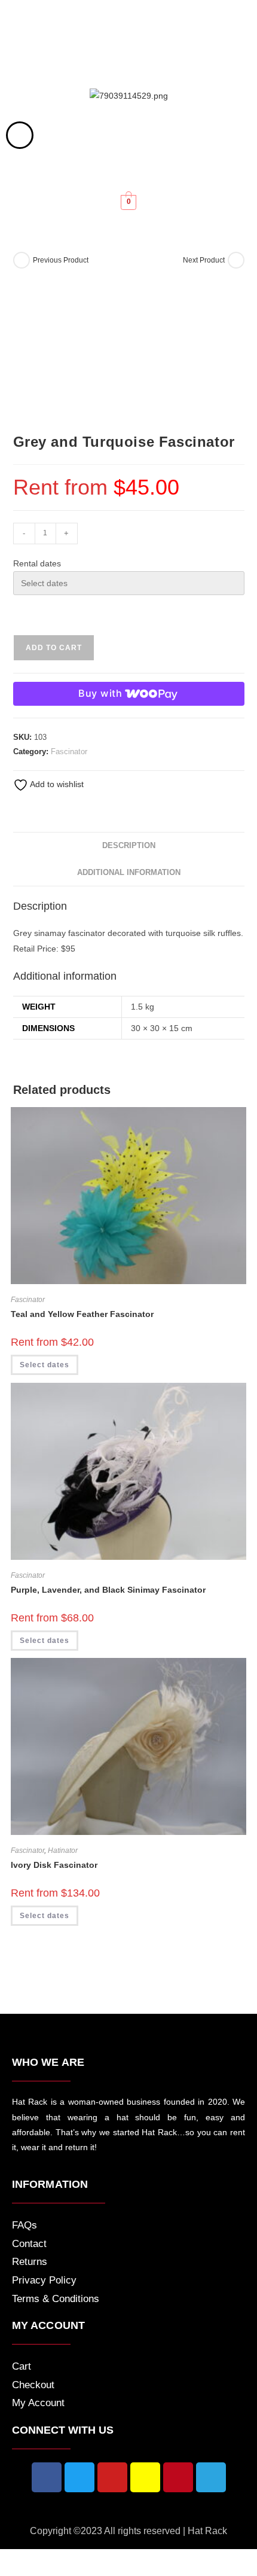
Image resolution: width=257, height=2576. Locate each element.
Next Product (204, 260)
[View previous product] (22, 260)
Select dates (45, 1365)
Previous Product (61, 260)
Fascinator (69, 752)
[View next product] (236, 260)
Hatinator (63, 1851)
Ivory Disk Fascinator (54, 1865)
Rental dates (37, 563)
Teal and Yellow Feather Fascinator (82, 1314)
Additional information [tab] (129, 873)
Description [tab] (129, 846)
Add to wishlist (56, 784)
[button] (128, 65)
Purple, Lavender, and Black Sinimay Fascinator (108, 1590)
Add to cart (54, 648)
